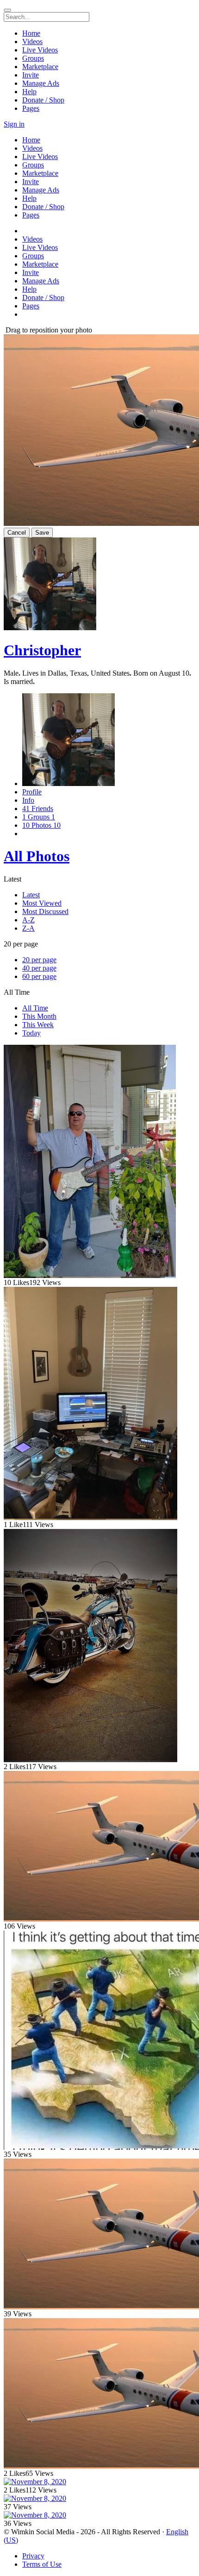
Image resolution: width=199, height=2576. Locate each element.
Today (31, 1033)
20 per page (39, 960)
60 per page (39, 976)
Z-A (28, 928)
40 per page (39, 968)
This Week (38, 1025)
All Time (35, 1008)
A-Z (28, 920)
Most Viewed (42, 903)
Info (28, 800)
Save (42, 533)
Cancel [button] (17, 533)
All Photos (37, 856)
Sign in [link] (14, 124)
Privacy (33, 2556)
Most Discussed (45, 911)
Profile (32, 792)
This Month (39, 1016)
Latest (31, 895)
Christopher (42, 650)
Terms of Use (42, 2564)
